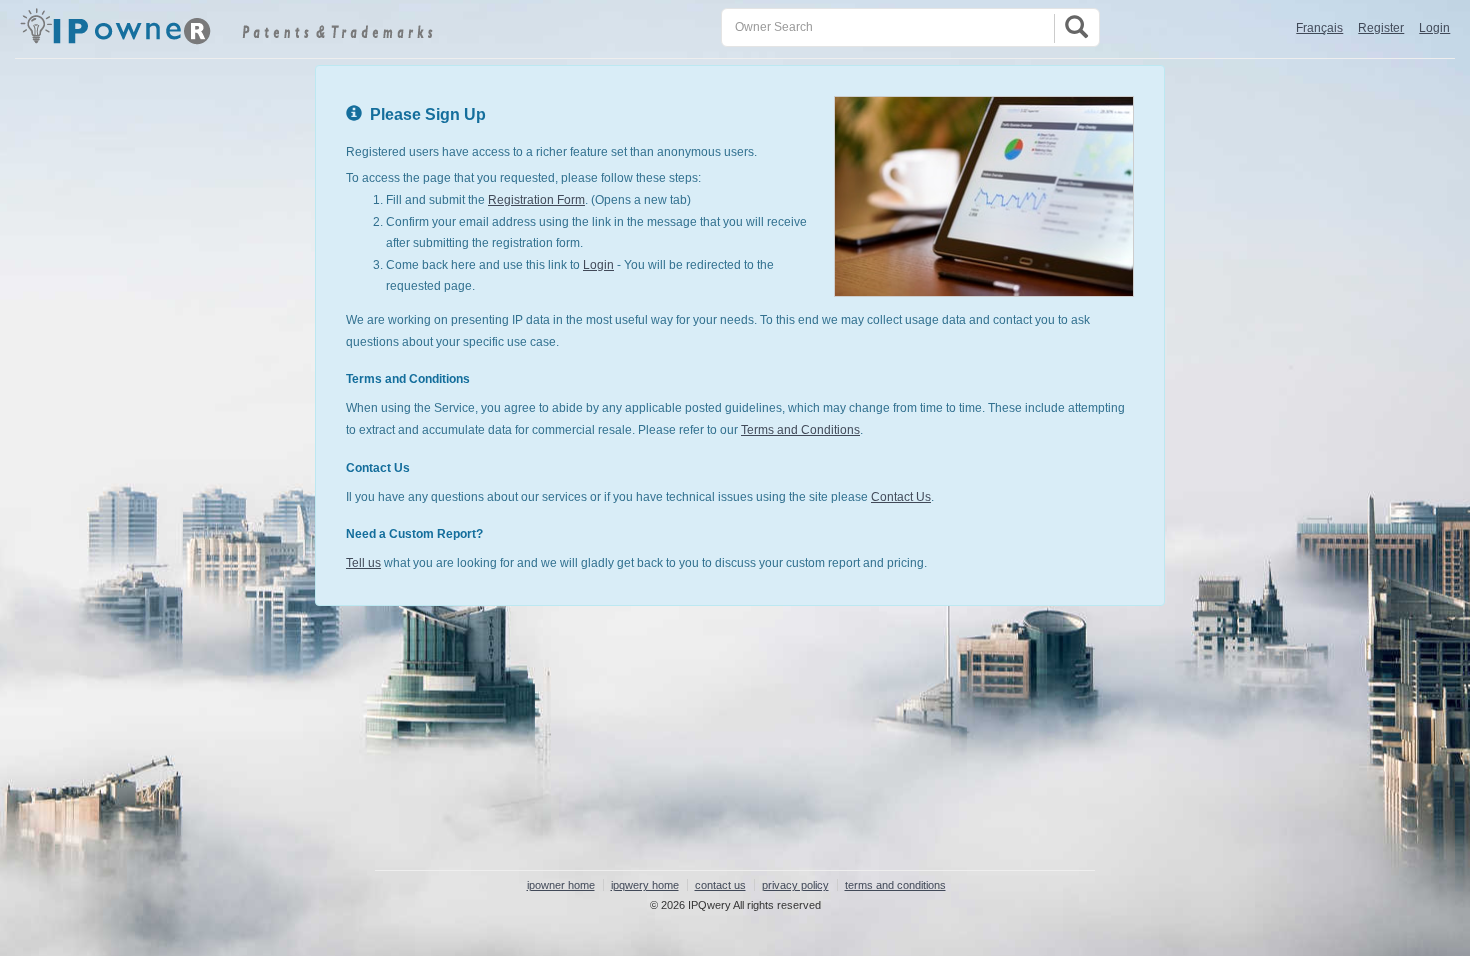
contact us (720, 885)
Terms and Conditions (800, 430)
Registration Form (536, 200)
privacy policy (795, 885)
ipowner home (561, 885)
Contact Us (901, 497)
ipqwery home (645, 885)
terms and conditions (895, 885)
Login (1434, 28)
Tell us (363, 563)
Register (1381, 28)
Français (1319, 28)
